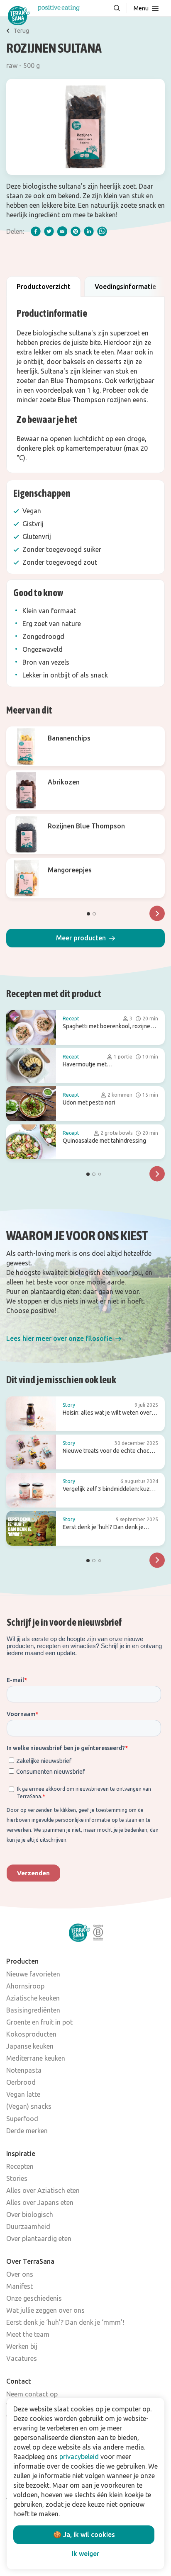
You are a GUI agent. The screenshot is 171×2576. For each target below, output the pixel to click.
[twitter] (49, 231)
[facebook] (36, 231)
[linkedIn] (89, 231)
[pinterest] (76, 231)
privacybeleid (79, 2457)
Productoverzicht (44, 286)
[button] (85, 938)
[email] (62, 231)
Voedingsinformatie (125, 286)
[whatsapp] (102, 231)
